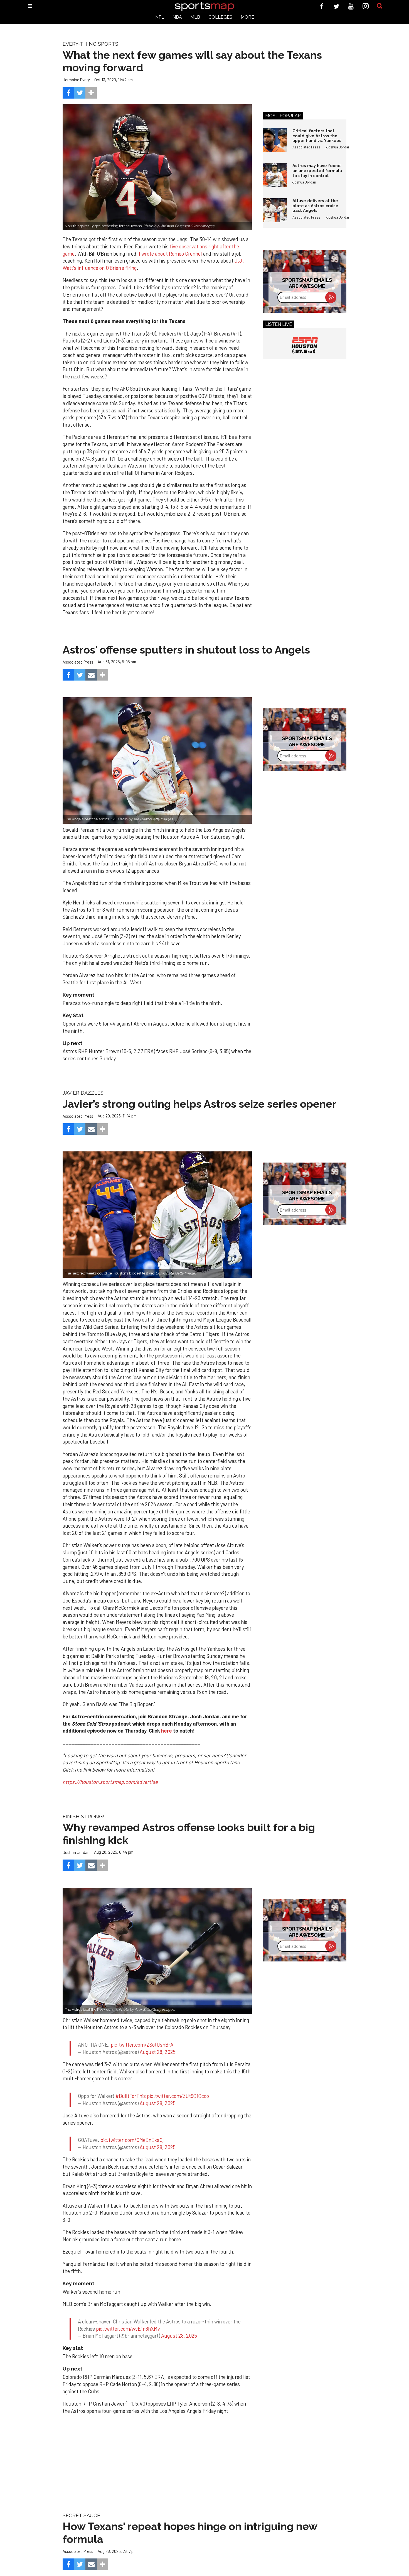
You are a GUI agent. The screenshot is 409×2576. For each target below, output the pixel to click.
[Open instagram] (366, 6)
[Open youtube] (351, 6)
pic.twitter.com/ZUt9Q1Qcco (178, 2086)
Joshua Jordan (338, 147)
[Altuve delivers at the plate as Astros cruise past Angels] (275, 210)
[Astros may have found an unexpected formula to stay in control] (275, 175)
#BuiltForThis (131, 2086)
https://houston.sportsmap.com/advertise (110, 1782)
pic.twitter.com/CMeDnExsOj (132, 2125)
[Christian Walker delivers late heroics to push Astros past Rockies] (157, 1951)
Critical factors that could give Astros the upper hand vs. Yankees (317, 136)
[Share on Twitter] (80, 93)
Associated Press (306, 147)
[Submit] (380, 6)
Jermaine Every (76, 80)
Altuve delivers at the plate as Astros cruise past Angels (315, 206)
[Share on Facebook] (68, 93)
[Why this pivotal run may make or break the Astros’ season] (157, 1214)
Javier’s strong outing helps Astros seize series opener (199, 1104)
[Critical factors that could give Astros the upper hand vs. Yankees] (275, 140)
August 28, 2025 (158, 2047)
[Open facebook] (322, 6)
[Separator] (91, 93)
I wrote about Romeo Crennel (170, 254)
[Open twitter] (337, 6)
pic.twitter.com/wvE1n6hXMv (128, 2308)
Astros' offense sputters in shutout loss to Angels (186, 650)
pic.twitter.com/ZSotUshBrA (142, 2039)
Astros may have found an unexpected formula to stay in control (317, 170)
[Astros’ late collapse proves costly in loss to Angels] (157, 760)
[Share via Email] (91, 675)
